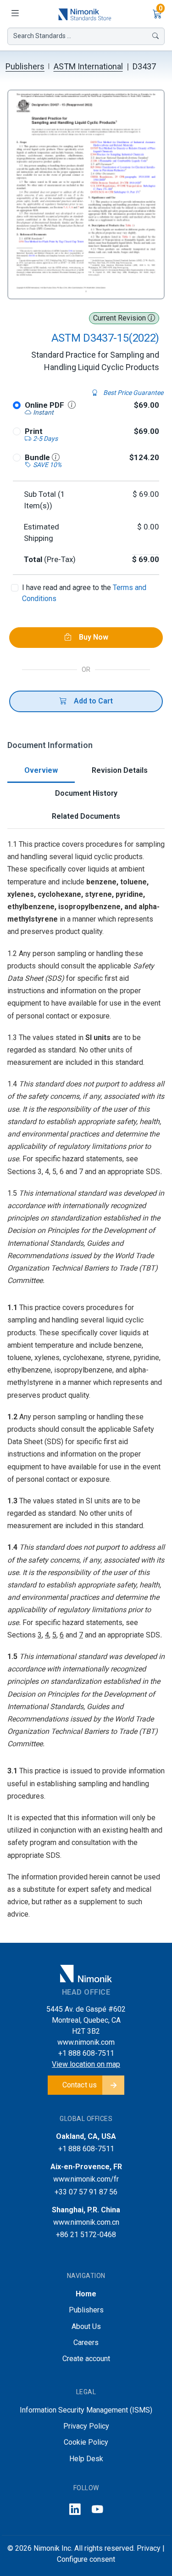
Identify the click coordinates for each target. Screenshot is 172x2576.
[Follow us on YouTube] (97, 2510)
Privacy (149, 2548)
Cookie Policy (86, 2442)
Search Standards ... (42, 36)
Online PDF (44, 405)
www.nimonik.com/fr (86, 2179)
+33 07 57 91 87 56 (86, 2192)
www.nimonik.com (86, 2042)
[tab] (41, 771)
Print (34, 431)
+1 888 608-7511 (86, 2053)
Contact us (80, 2085)
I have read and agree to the (84, 593)
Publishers (25, 66)
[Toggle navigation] (15, 14)
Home (86, 2294)
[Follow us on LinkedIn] (75, 2510)
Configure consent (86, 2559)
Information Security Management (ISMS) (86, 2410)
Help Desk (86, 2459)
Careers (86, 2343)
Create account (86, 2359)
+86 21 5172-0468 (86, 2235)
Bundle (38, 457)
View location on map (86, 2064)
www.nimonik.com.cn (86, 2222)
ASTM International (88, 66)
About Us (86, 2326)
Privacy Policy (86, 2426)
